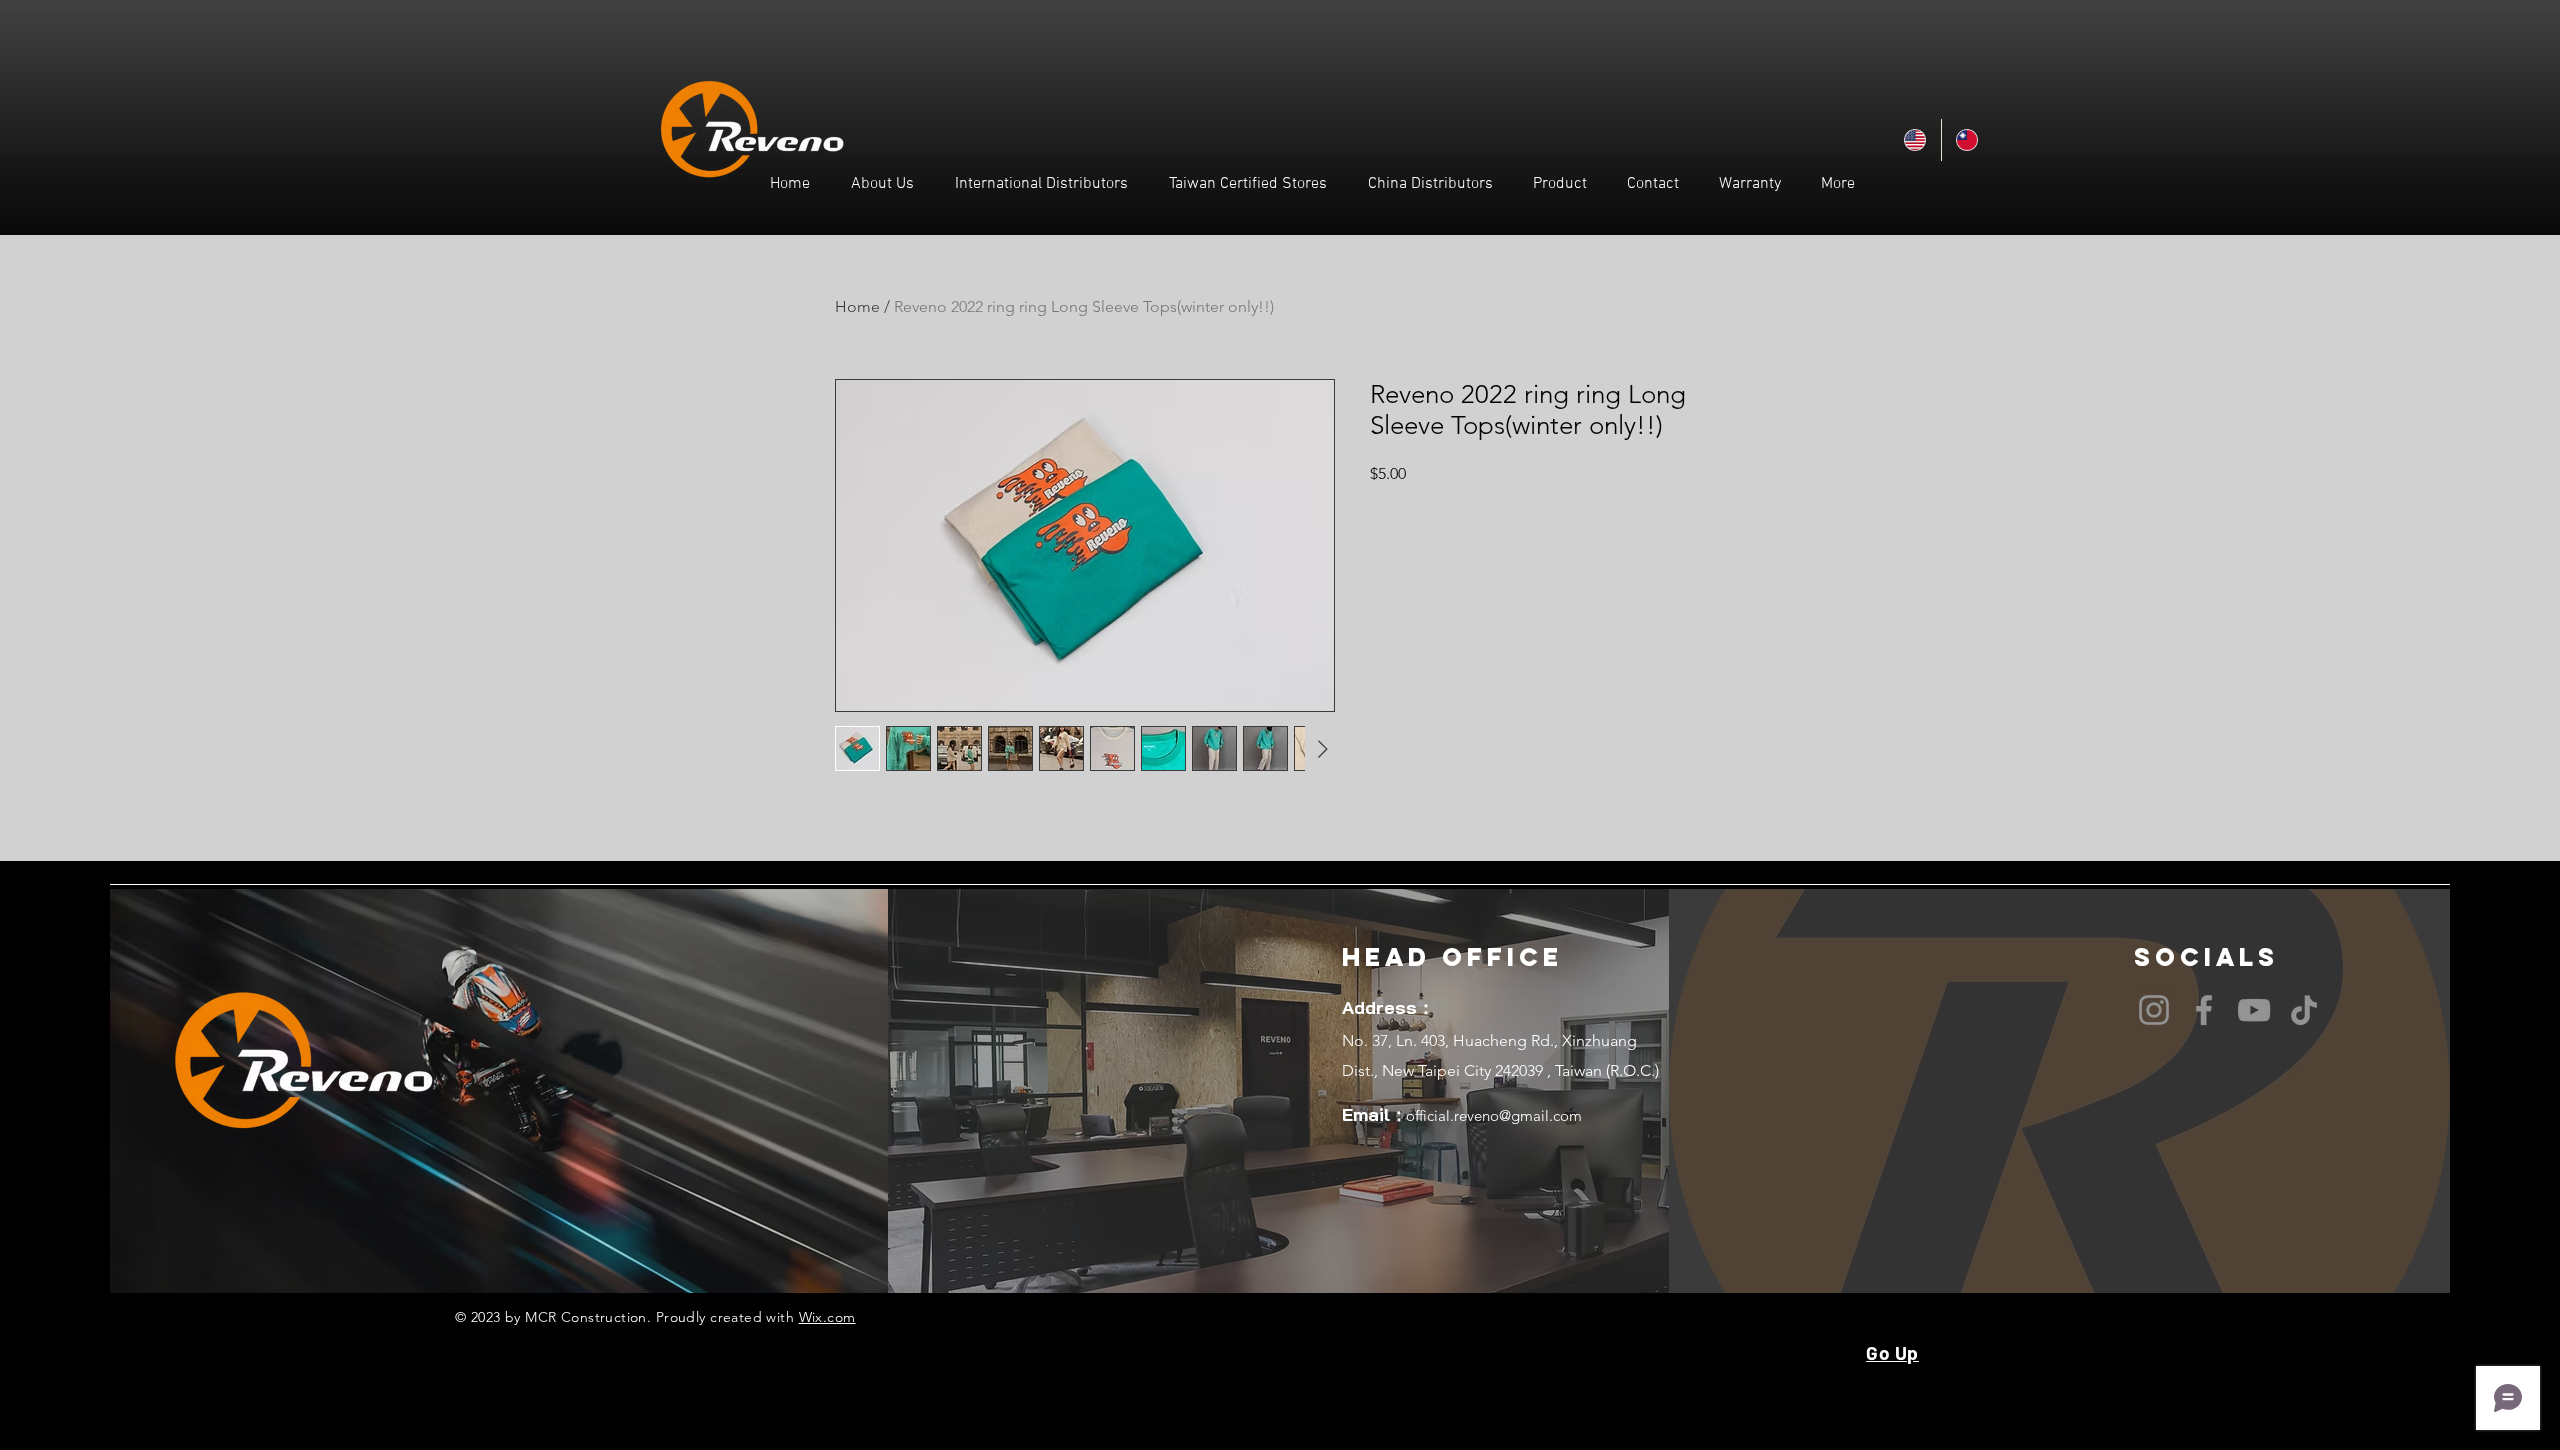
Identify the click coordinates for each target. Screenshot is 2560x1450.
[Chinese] (1967, 140)
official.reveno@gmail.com (1494, 1115)
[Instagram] (2154, 1010)
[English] (1915, 140)
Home (857, 306)
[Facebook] (2204, 1010)
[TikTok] (2304, 1010)
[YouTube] (2254, 1010)
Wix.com (827, 1317)
